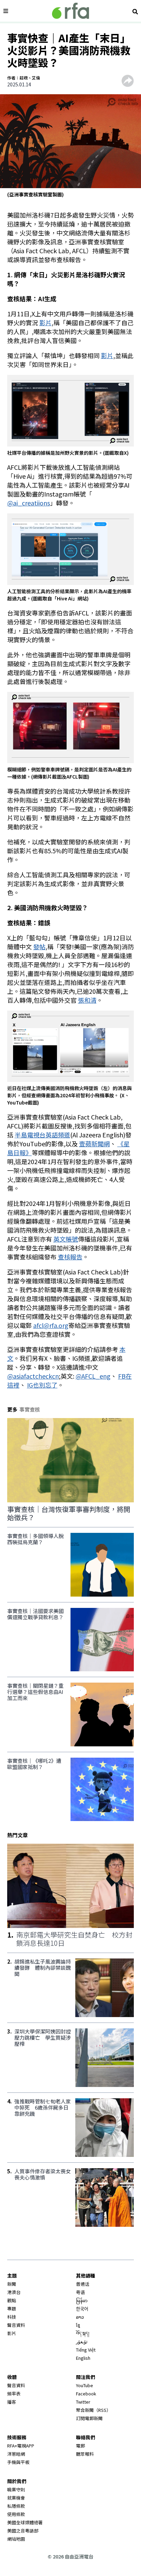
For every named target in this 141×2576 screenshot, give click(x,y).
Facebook (86, 2394)
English (83, 2358)
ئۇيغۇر (82, 2341)
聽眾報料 (85, 2454)
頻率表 (14, 2394)
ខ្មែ (78, 2325)
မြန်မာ (82, 2300)
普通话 (83, 2284)
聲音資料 (16, 2325)
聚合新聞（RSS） (93, 2410)
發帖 (39, 947)
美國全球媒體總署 (25, 2522)
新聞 (12, 2284)
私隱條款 (16, 2506)
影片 (46, 322)
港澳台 (14, 2292)
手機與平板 (18, 2462)
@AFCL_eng (93, 1376)
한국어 (82, 2309)
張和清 (87, 1000)
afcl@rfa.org (51, 1325)
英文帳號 (66, 1239)
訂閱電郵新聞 (89, 2418)
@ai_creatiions (29, 503)
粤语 (80, 2292)
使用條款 (16, 2514)
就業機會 (16, 2498)
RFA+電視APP (21, 2446)
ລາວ (80, 2317)
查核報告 (70, 1257)
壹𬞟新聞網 (94, 1144)
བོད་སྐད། (83, 2333)
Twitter (83, 2402)
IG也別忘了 (42, 1385)
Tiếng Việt (86, 2350)
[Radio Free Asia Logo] (70, 11)
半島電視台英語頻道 (42, 1135)
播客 (12, 2402)
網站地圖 (16, 2539)
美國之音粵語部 (23, 2531)
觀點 (12, 2300)
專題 (12, 2309)
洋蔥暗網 (16, 2454)
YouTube (85, 2385)
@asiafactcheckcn (33, 1376)
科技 (12, 2317)
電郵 (80, 2446)
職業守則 (16, 2489)
